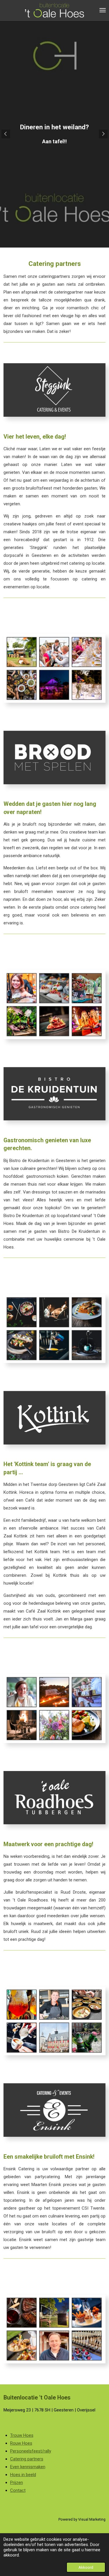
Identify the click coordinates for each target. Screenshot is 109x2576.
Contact (18, 2490)
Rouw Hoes (21, 2443)
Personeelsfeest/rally (31, 2451)
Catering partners (27, 2459)
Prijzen (17, 2483)
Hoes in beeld (23, 2475)
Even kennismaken (28, 2467)
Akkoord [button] (86, 2567)
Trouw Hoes (22, 2435)
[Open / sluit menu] (103, 10)
